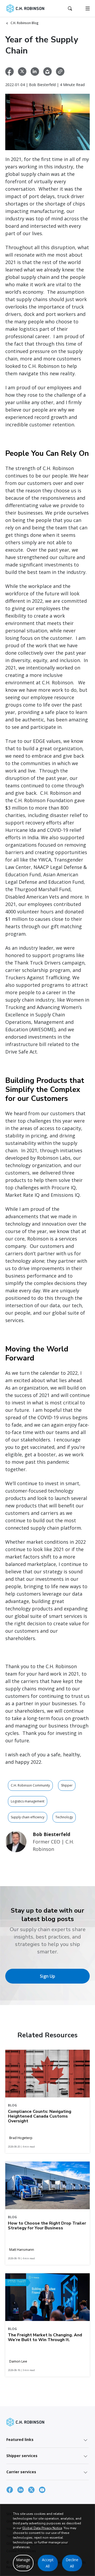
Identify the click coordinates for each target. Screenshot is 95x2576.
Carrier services (21, 2472)
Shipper (67, 1785)
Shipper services (22, 2456)
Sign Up (47, 1976)
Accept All (48, 2563)
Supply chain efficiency (28, 1817)
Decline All (72, 2563)
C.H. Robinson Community (30, 1785)
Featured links (20, 2439)
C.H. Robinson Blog (25, 23)
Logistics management (28, 1801)
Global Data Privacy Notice (42, 2528)
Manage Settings (23, 2563)
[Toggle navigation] (88, 8)
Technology (64, 1817)
